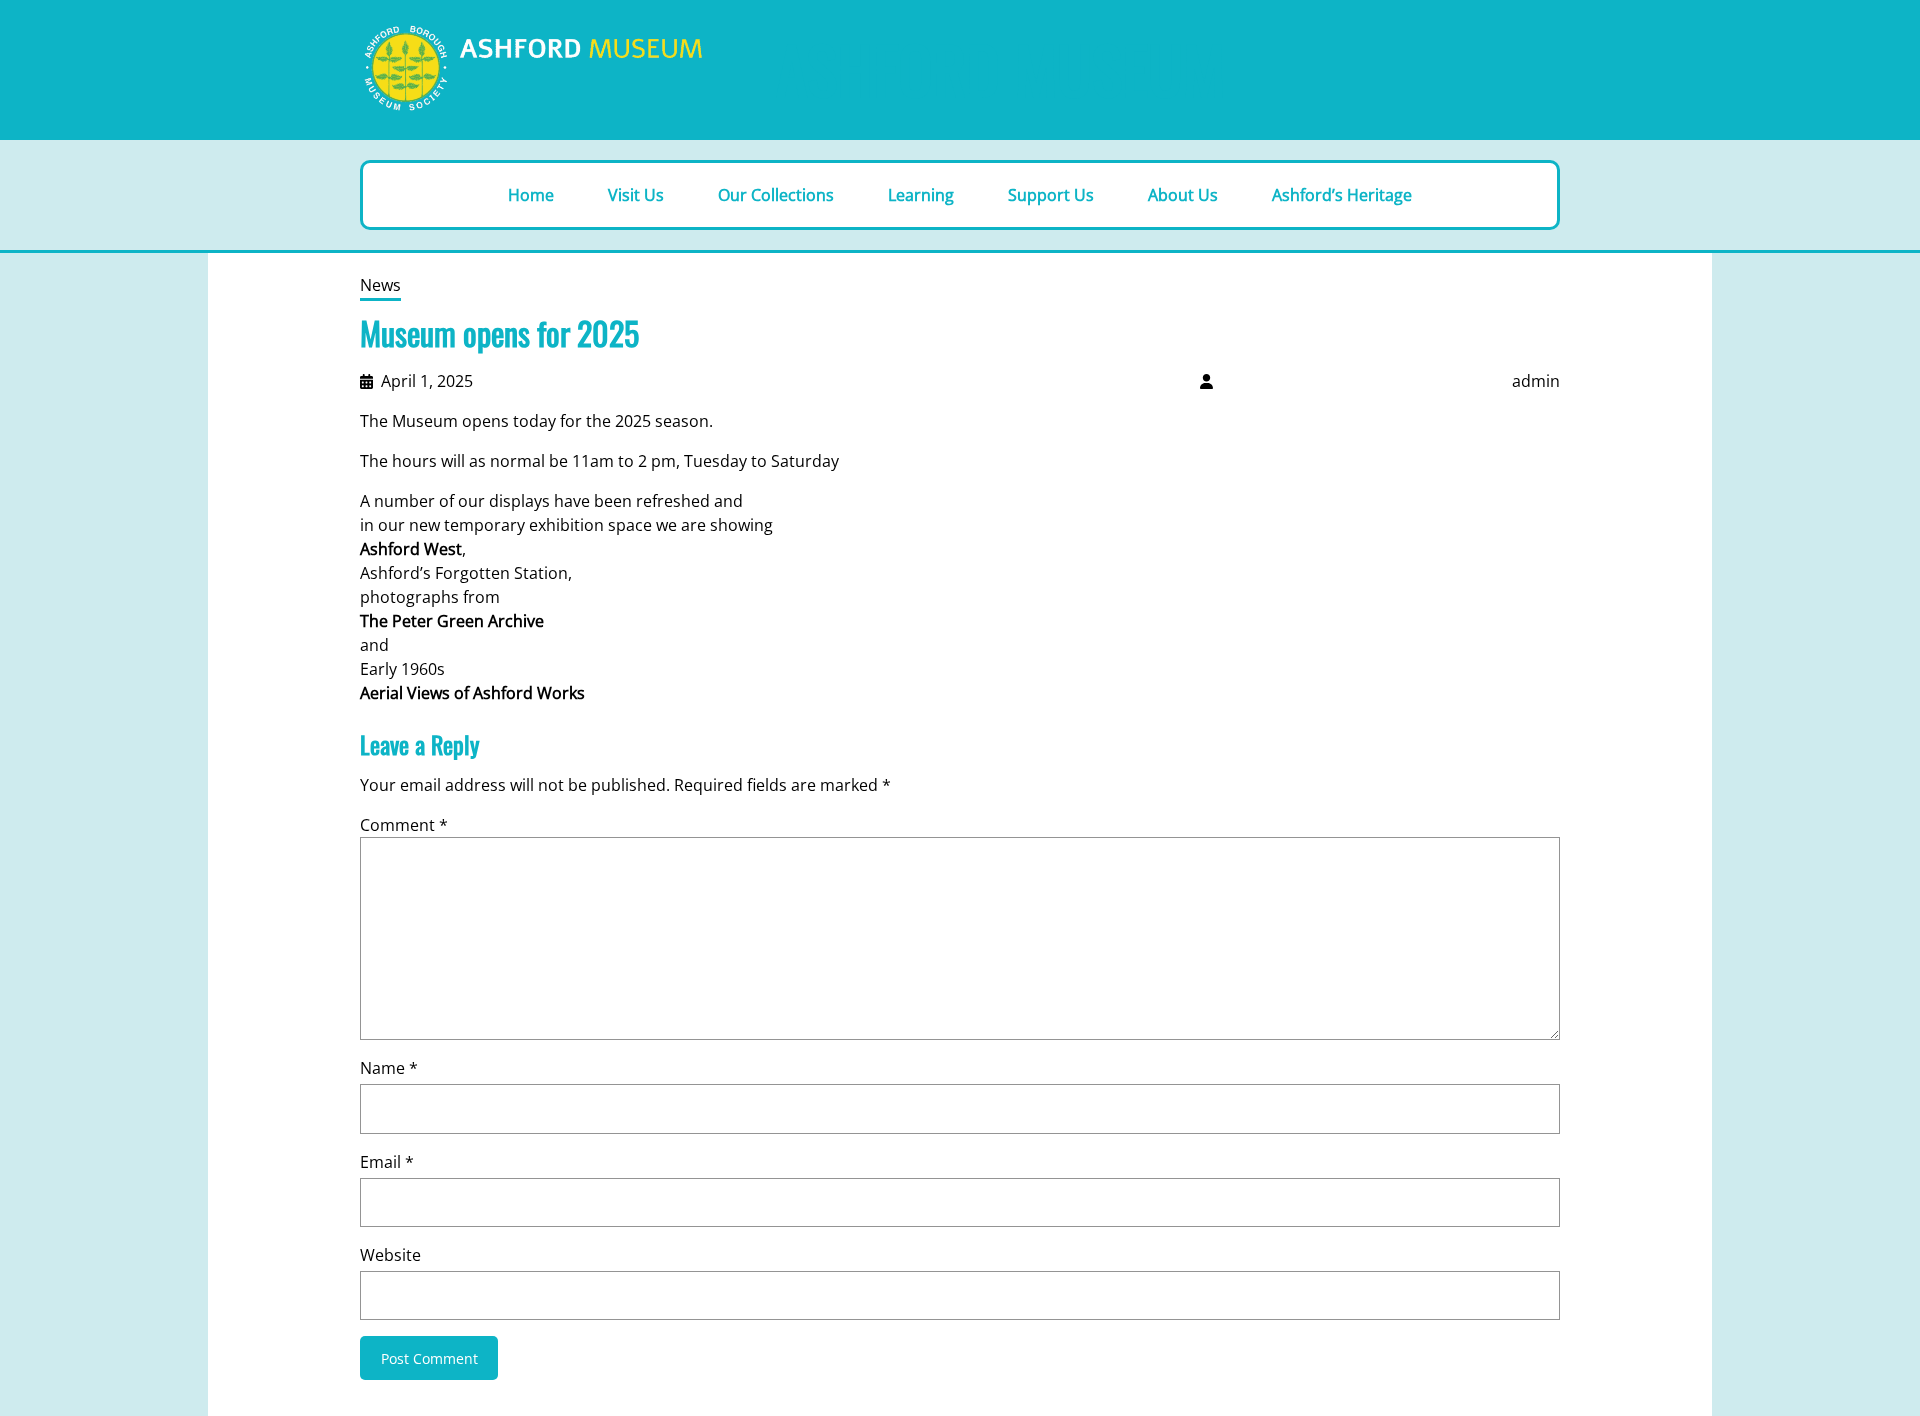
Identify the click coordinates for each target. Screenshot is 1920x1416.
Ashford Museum (1000, 68)
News (380, 285)
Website (390, 1255)
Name (389, 1068)
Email (387, 1162)
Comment (404, 825)
